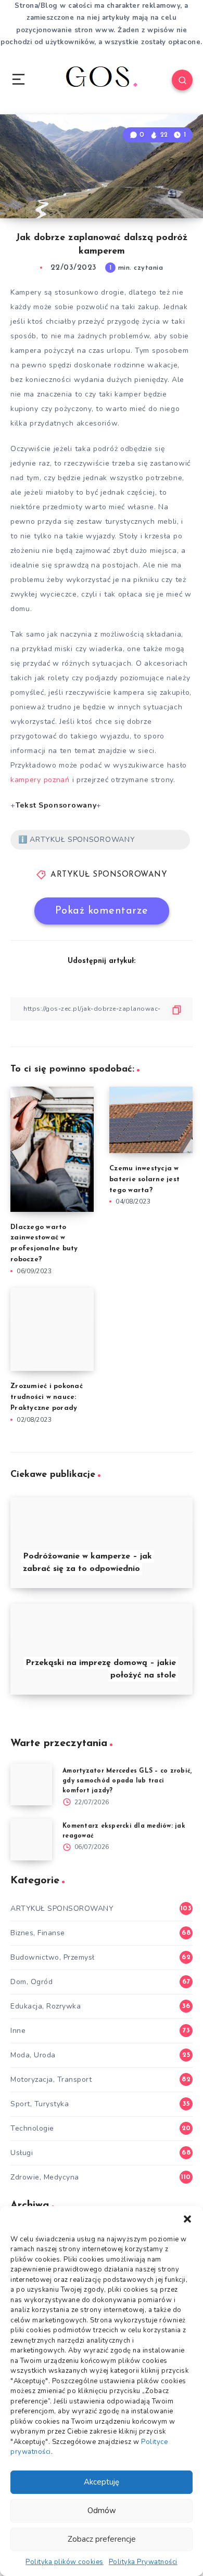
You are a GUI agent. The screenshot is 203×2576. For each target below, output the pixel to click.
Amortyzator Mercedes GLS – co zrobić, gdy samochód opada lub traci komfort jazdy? (127, 1781)
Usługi (22, 2153)
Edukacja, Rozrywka (46, 2006)
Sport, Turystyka (40, 2104)
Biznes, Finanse (38, 1933)
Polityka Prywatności (143, 2562)
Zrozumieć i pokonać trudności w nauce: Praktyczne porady (47, 1397)
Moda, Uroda (33, 2055)
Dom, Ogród (31, 1982)
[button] (187, 2219)
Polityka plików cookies (65, 2562)
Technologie (32, 2128)
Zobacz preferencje (102, 2539)
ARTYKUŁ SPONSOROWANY (109, 875)
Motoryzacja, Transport (51, 2079)
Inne (18, 2031)
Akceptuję (102, 2482)
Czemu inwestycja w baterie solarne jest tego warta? (144, 1179)
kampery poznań (40, 780)
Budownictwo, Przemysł (53, 1957)
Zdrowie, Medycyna (45, 2177)
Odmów (102, 2511)
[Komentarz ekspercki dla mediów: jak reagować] (31, 1840)
